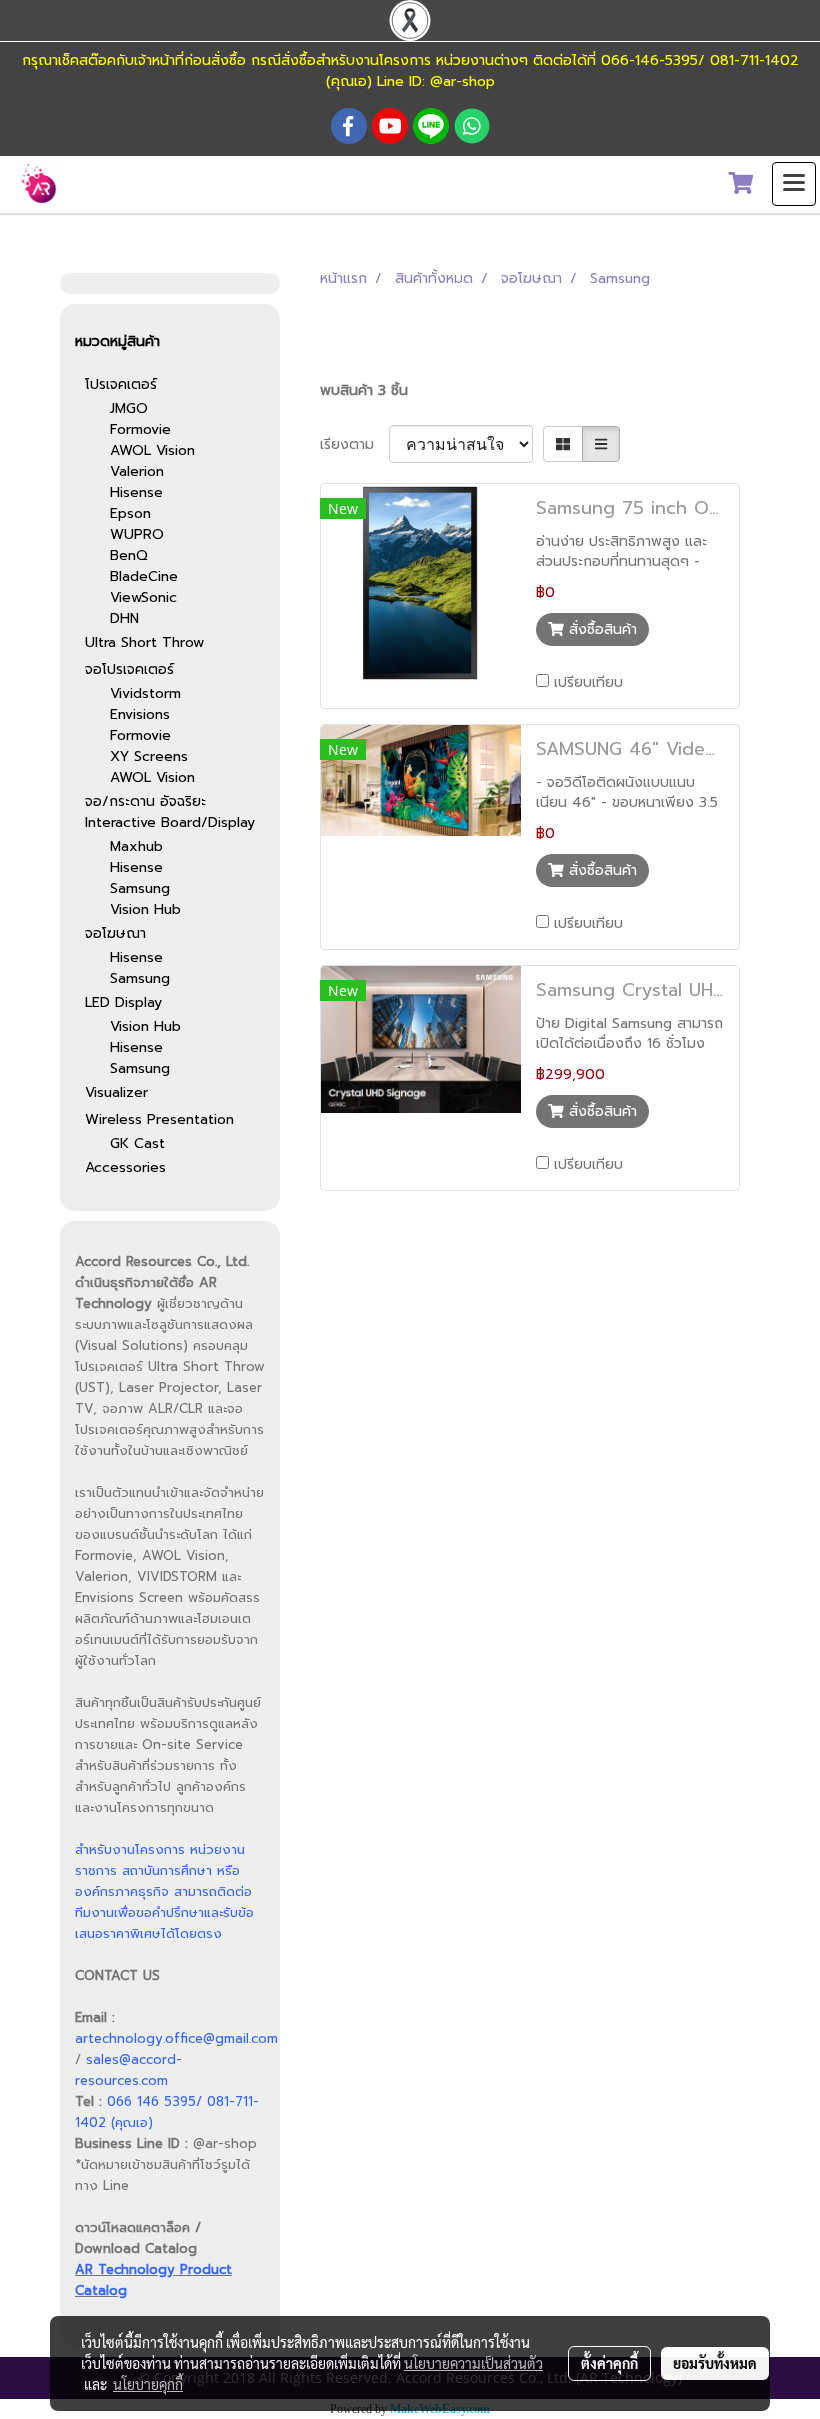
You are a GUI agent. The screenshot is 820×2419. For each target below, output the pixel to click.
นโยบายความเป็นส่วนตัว (473, 2363)
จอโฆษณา (115, 933)
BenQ (129, 555)
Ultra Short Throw (144, 642)
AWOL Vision (152, 450)
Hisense (136, 492)
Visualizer (116, 1092)
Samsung (140, 888)
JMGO (129, 408)
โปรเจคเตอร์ (121, 384)
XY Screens (149, 756)
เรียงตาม (354, 444)
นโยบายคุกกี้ (148, 2384)
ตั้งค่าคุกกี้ (609, 2363)
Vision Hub (145, 909)
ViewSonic (143, 597)
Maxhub (136, 846)
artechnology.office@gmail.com (176, 2038)
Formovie (140, 429)
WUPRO (137, 534)
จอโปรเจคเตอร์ (129, 669)
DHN (124, 618)
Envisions (140, 714)
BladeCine (144, 576)
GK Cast (137, 1143)
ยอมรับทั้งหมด (715, 2363)
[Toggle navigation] (794, 184)
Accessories (125, 1167)
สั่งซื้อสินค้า (600, 629)
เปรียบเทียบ (588, 682)
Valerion (137, 471)
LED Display (123, 1002)
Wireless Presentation (159, 1119)
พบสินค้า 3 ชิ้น (364, 390)
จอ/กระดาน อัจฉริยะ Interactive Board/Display (170, 812)
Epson (130, 513)
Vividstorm (145, 693)
